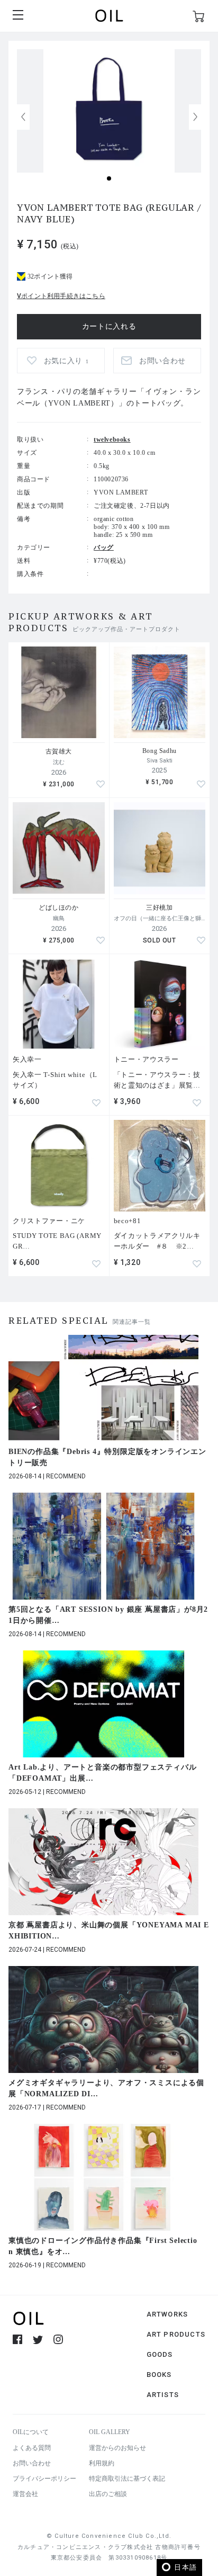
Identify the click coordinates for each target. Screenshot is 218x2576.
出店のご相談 (108, 2494)
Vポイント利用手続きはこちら (61, 296)
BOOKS (159, 2375)
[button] (195, 117)
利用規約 (102, 2463)
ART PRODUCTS (176, 2334)
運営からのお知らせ (117, 2448)
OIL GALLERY (110, 2432)
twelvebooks (112, 439)
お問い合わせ (32, 2463)
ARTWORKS (167, 2314)
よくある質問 (32, 2448)
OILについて (31, 2432)
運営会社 (25, 2494)
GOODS (160, 2354)
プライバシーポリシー (44, 2479)
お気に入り (66, 361)
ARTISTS (163, 2395)
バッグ (104, 547)
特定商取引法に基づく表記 (127, 2479)
